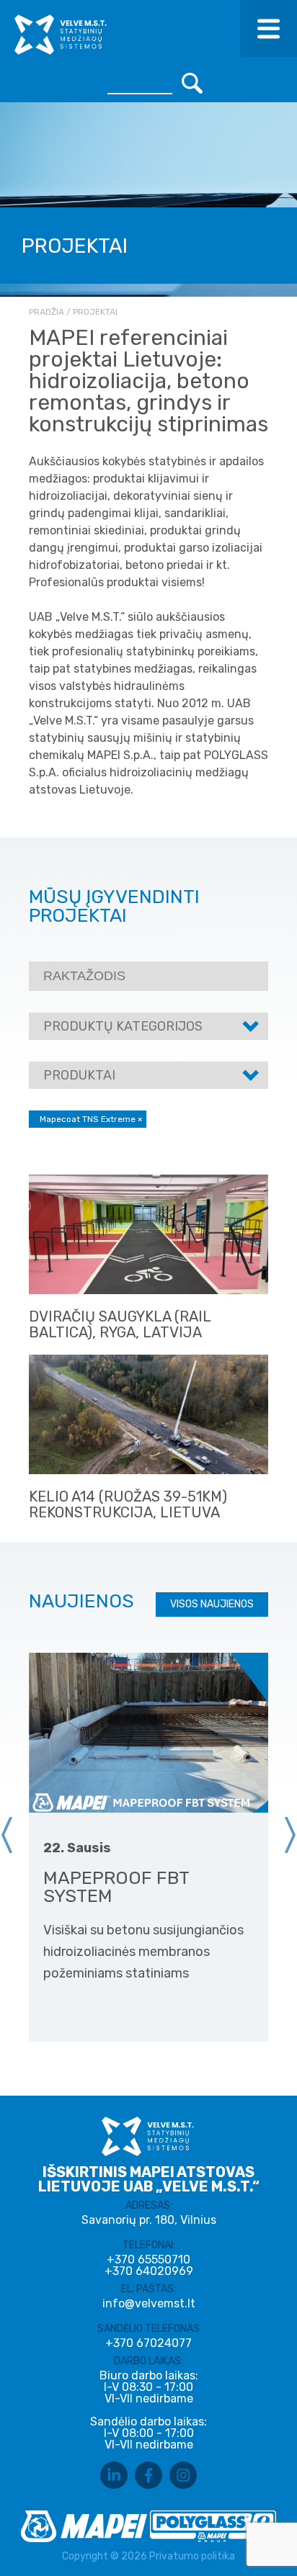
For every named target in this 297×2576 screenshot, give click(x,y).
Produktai (79, 1075)
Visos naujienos (212, 1604)
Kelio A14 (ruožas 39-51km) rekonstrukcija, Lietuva (128, 1504)
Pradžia (46, 312)
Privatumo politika (192, 2556)
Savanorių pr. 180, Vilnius (149, 2220)
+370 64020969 (149, 2271)
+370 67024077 (148, 2343)
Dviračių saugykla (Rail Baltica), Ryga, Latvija (120, 1324)
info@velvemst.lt (149, 2303)
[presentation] (7, 1835)
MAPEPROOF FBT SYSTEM (116, 1887)
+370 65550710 (148, 2260)
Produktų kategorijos (123, 1026)
